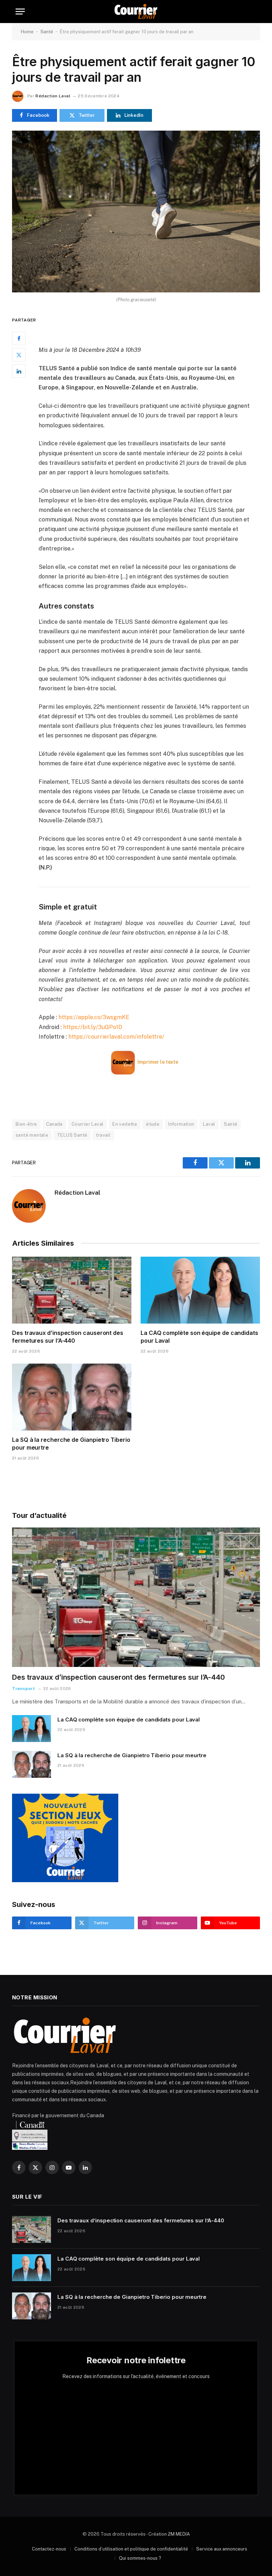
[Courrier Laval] (136, 12)
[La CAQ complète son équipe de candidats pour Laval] (200, 1290)
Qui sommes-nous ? (140, 2558)
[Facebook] (19, 338)
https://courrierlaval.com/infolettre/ (116, 1037)
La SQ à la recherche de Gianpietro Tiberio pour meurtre (71, 1444)
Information (181, 1124)
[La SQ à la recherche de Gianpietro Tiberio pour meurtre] (72, 1397)
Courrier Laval (87, 1124)
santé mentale (32, 1135)
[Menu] (20, 12)
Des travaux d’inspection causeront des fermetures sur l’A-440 (68, 1337)
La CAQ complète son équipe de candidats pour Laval (199, 1337)
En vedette (125, 1124)
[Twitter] (19, 355)
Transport (23, 1689)
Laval (209, 1124)
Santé (47, 32)
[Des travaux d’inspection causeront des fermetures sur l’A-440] (72, 1290)
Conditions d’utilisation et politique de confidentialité (131, 2549)
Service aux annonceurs (222, 2549)
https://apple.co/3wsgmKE (94, 1017)
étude (153, 1124)
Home (27, 32)
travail (103, 1135)
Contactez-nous (49, 2549)
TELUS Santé (72, 1135)
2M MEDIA (179, 2534)
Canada (54, 1124)
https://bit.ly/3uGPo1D (93, 1027)
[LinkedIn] (19, 371)
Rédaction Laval (53, 96)
